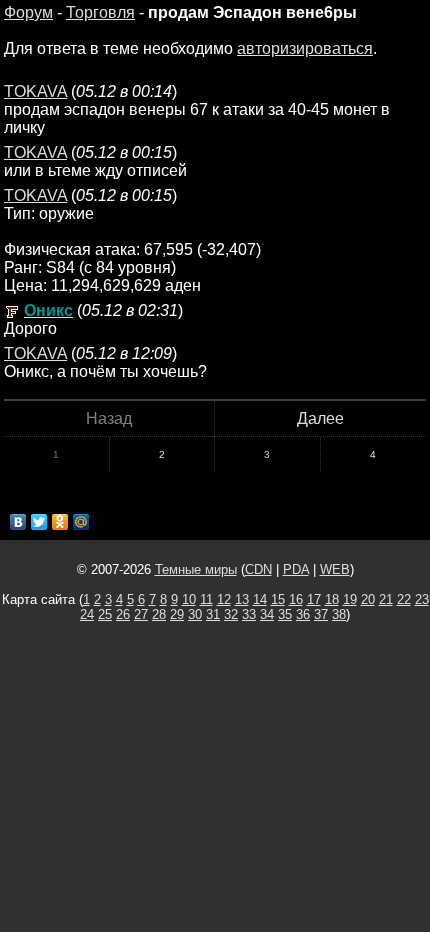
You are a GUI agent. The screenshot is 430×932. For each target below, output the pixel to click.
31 (213, 614)
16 (296, 599)
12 (224, 599)
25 (105, 614)
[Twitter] (39, 522)
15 (278, 599)
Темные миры (196, 569)
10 (189, 599)
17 (314, 599)
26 (123, 614)
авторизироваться (305, 48)
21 (386, 599)
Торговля (100, 12)
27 (141, 614)
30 (195, 614)
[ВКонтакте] (18, 522)
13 (242, 599)
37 (321, 614)
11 (206, 599)
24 (87, 614)
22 (404, 599)
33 (249, 614)
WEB (335, 569)
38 (339, 614)
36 (303, 614)
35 (285, 614)
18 (332, 599)
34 (267, 614)
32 (231, 614)
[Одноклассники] (60, 522)
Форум (28, 12)
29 (177, 614)
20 (368, 599)
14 (260, 599)
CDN (258, 569)
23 (422, 599)
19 (350, 599)
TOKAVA (35, 91)
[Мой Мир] (81, 522)
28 (159, 614)
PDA (296, 569)
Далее (320, 418)
